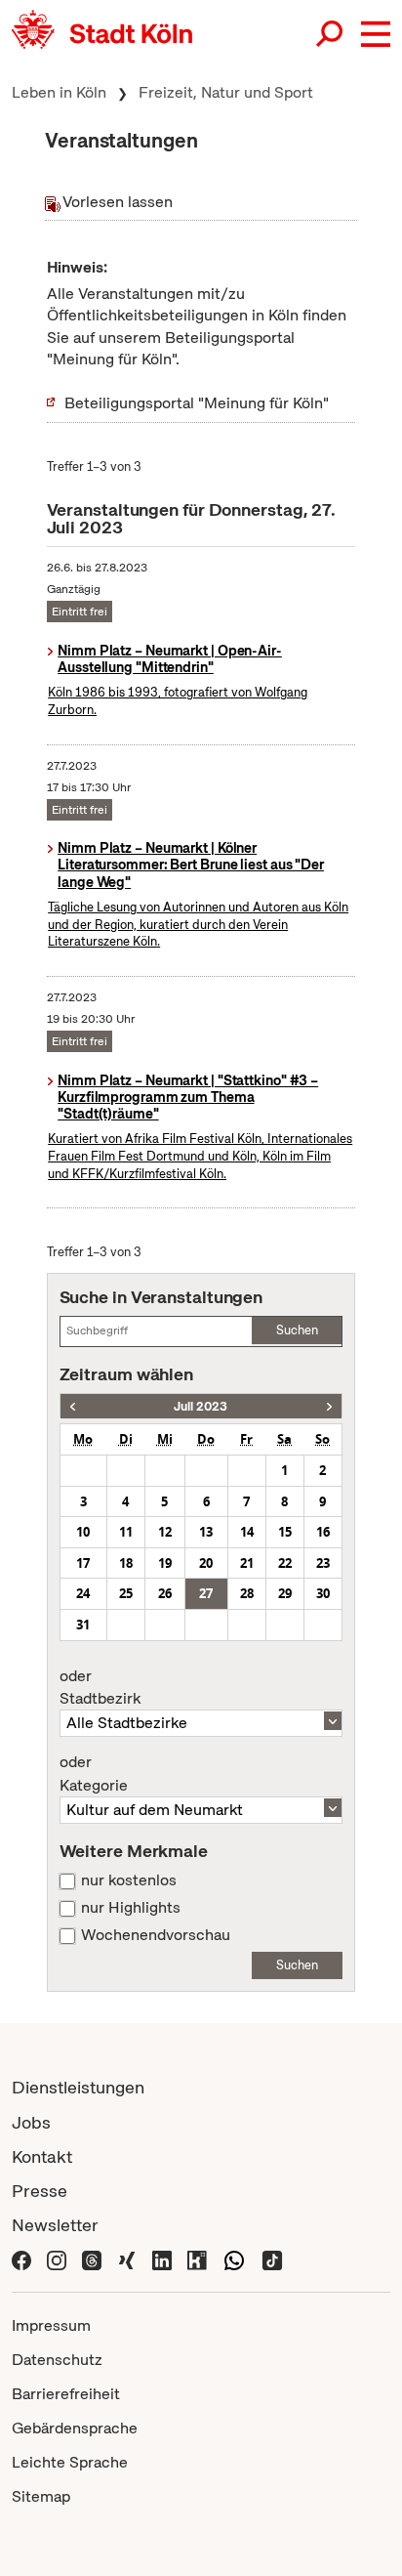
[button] (376, 34)
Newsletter (55, 2225)
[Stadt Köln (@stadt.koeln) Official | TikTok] (272, 2259)
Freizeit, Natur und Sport (226, 92)
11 (126, 1532)
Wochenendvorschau (156, 1935)
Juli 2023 (201, 1406)
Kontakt (42, 2156)
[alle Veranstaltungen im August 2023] (329, 1406)
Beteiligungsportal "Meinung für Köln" (197, 403)
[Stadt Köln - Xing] (127, 2259)
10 (83, 1532)
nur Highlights (131, 1908)
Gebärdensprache (75, 2428)
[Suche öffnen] (331, 34)
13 (206, 1532)
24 (83, 1593)
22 (285, 1563)
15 (285, 1532)
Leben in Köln (59, 92)
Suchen (297, 1330)
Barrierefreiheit (66, 2394)
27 (206, 1593)
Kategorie (94, 1774)
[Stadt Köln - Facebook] (21, 2259)
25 (126, 1593)
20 (206, 1563)
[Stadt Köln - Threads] (92, 2259)
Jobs (31, 2122)
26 (165, 1593)
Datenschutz (57, 2360)
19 (165, 1563)
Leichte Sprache (70, 2462)
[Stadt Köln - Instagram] (57, 2259)
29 (285, 1593)
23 (323, 1563)
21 (247, 1563)
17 (83, 1563)
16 (323, 1532)
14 (247, 1532)
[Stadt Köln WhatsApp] (234, 2259)
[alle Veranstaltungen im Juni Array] (73, 1406)
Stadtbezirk (100, 1688)
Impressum (51, 2325)
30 (323, 1593)
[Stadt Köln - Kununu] (197, 2259)
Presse (40, 2191)
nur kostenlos (129, 1880)
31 (83, 1625)
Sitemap (41, 2496)
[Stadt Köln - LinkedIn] (162, 2259)
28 (247, 1593)
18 (126, 1563)
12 (165, 1532)
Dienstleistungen (78, 2087)
